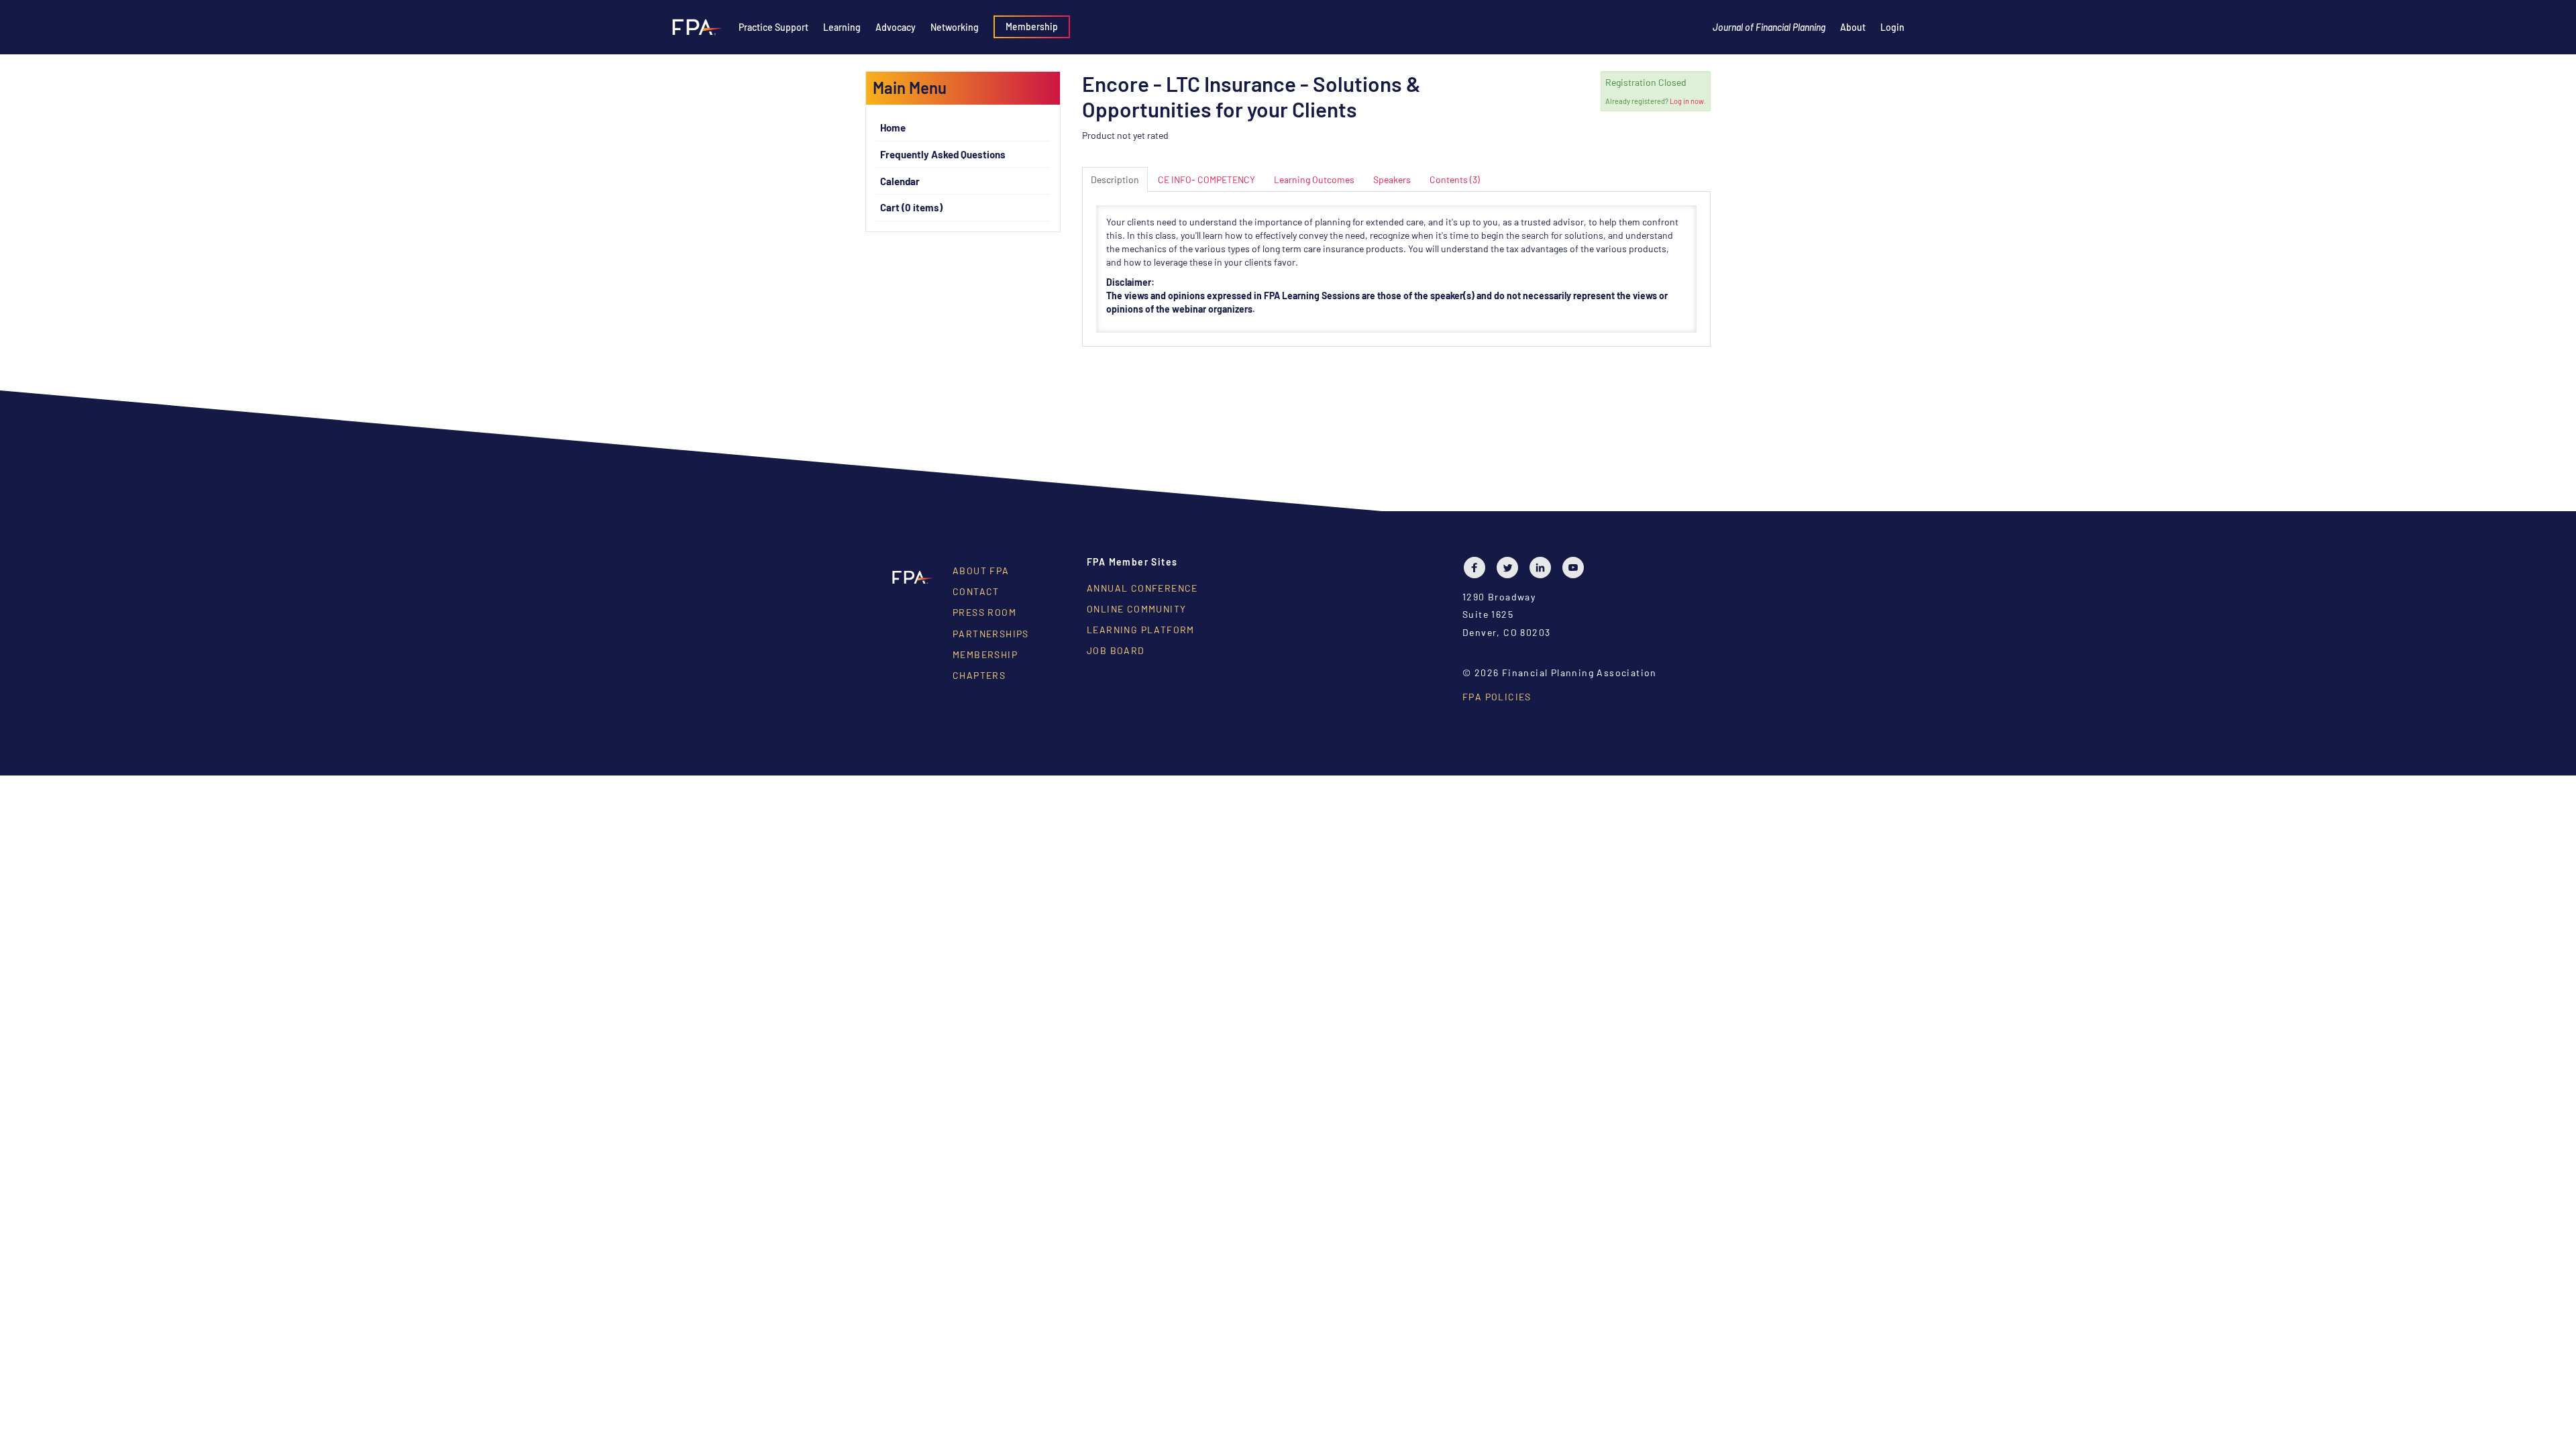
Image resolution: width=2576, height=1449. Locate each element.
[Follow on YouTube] (1576, 568)
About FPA (981, 571)
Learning (842, 27)
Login (1892, 27)
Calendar (900, 181)
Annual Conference (1142, 588)
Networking (955, 27)
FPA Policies (1497, 697)
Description (1115, 179)
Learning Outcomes (1314, 179)
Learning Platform (1141, 630)
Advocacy (896, 27)
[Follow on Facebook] (1478, 568)
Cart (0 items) (911, 207)
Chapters (979, 675)
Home (893, 127)
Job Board (1116, 650)
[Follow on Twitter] (1511, 568)
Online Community (1136, 609)
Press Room (984, 612)
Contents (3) (1455, 179)
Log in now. (1688, 101)
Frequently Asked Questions (943, 154)
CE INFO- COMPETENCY (1206, 179)
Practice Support (773, 27)
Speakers (1392, 179)
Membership (1032, 26)
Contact (976, 591)
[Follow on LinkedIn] (1544, 568)
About (1853, 27)
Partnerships (991, 634)
